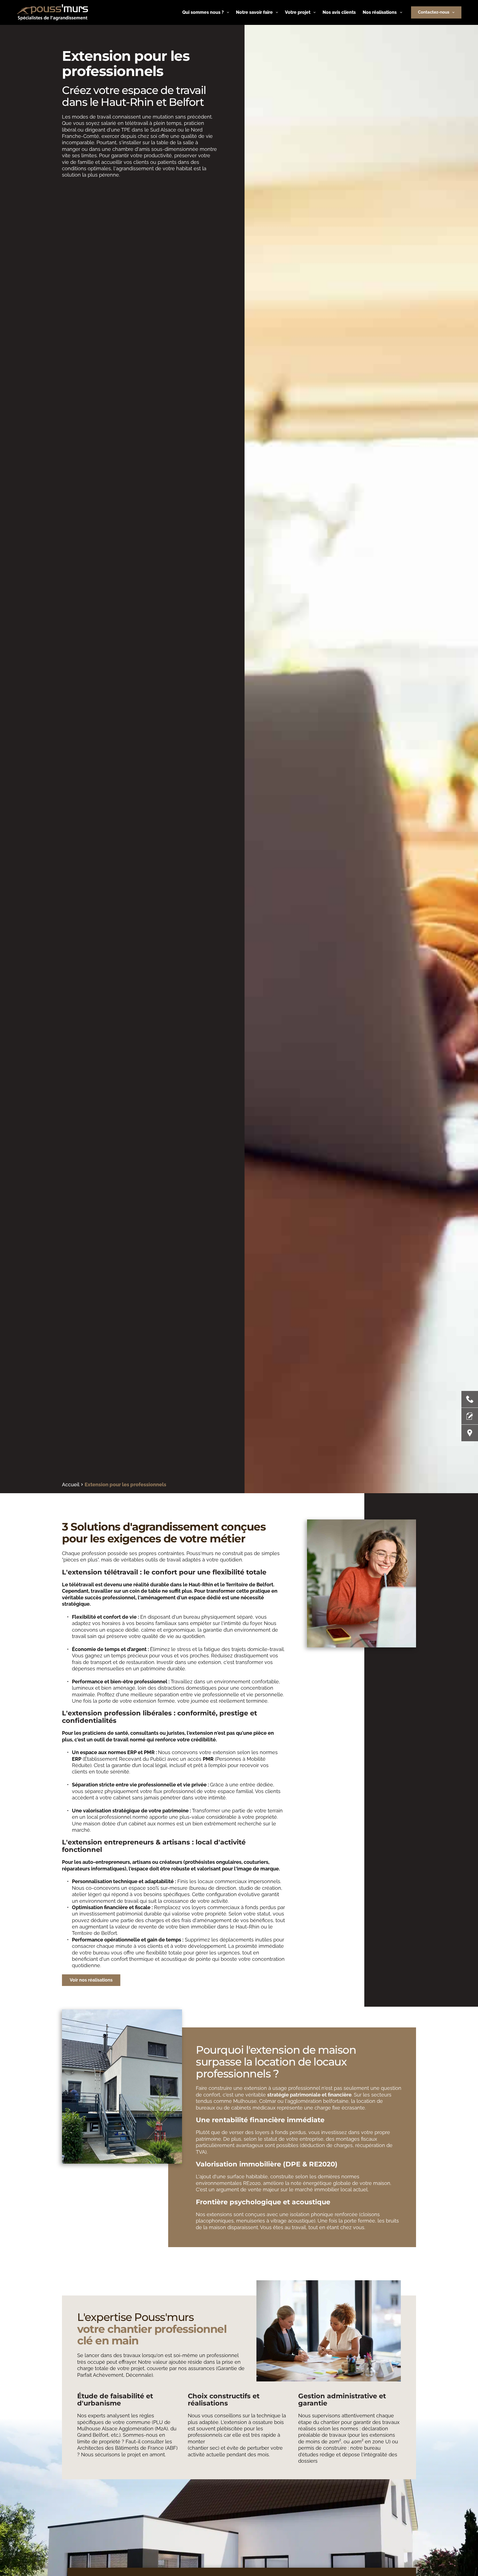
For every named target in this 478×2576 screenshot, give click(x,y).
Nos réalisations (380, 12)
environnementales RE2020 (228, 2183)
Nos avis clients (339, 12)
